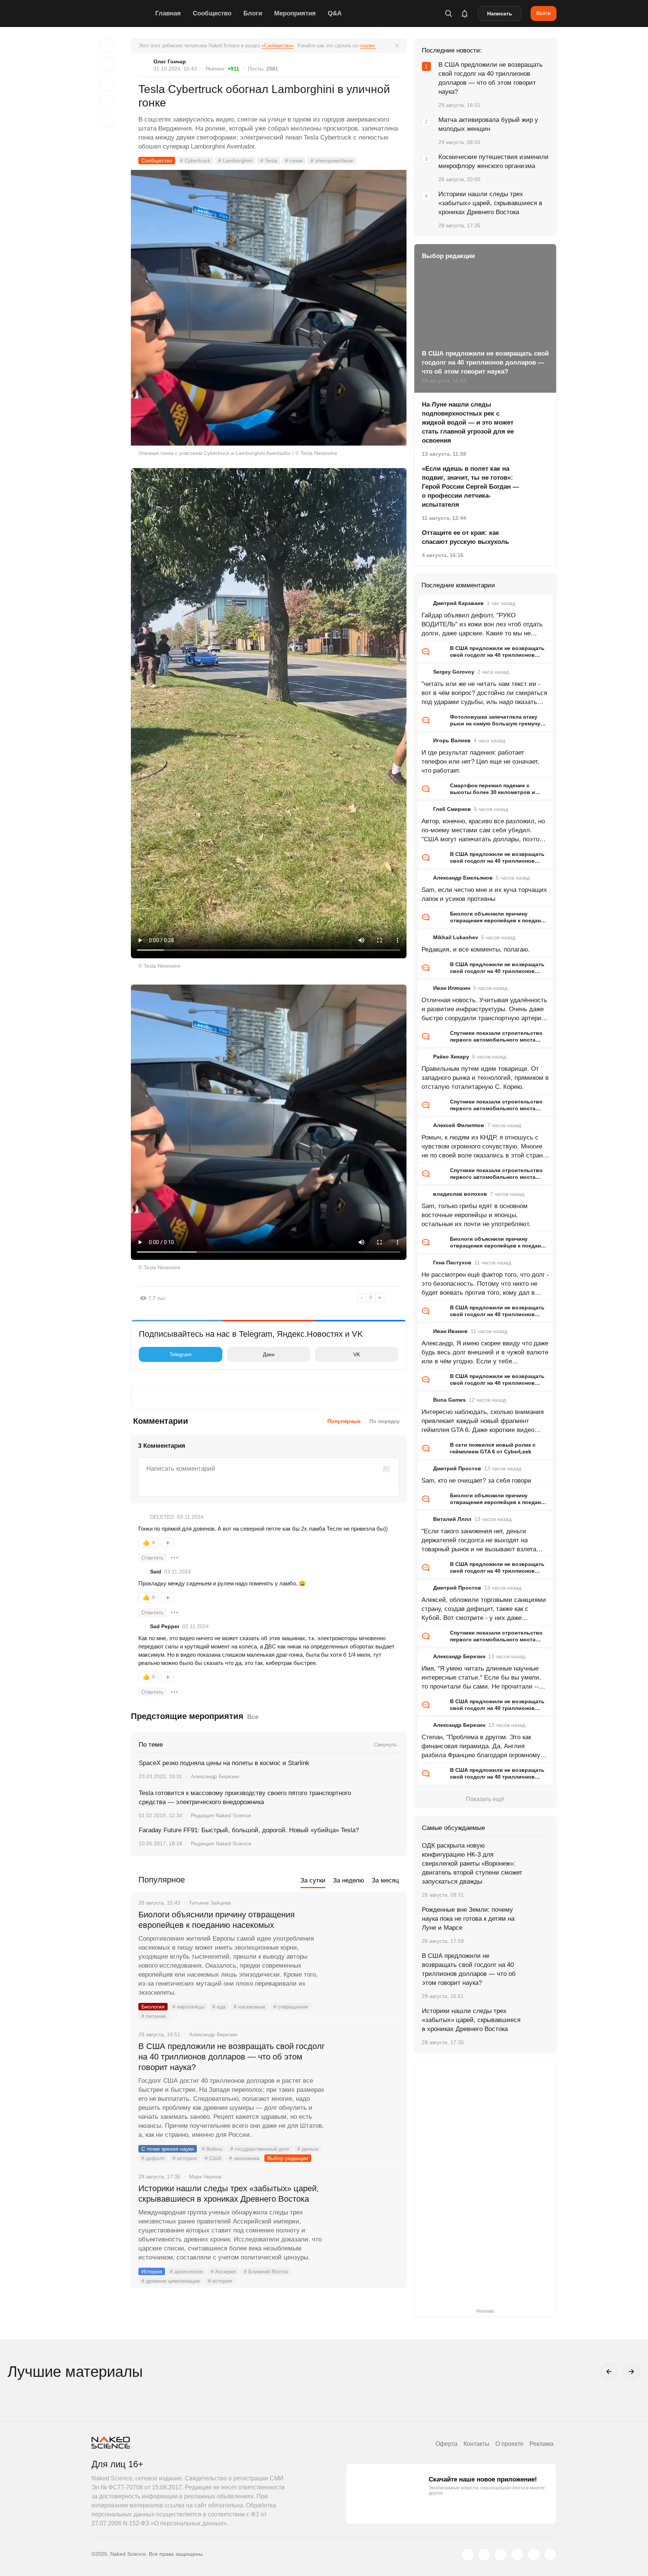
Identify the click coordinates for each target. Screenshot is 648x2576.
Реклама (541, 2444)
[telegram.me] (534, 2555)
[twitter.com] (468, 2555)
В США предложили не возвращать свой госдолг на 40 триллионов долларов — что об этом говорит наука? (232, 2057)
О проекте (509, 2444)
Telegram (181, 1354)
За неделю (349, 1880)
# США (213, 2158)
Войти (544, 13)
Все (253, 1717)
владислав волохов (460, 1194)
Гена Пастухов (452, 1262)
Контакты (476, 2444)
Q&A (335, 13)
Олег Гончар (170, 62)
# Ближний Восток (266, 2271)
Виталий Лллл (452, 1519)
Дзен (269, 1354)
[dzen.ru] (517, 2555)
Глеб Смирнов (452, 809)
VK (357, 1354)
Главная (168, 13)
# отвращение (291, 2007)
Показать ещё (485, 1799)
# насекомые (250, 2007)
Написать (500, 14)
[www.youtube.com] (501, 2555)
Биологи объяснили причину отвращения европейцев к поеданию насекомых (217, 1920)
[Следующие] (631, 2372)
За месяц (385, 1880)
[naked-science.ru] (550, 2555)
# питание (154, 2016)
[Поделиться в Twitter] (106, 83)
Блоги (253, 13)
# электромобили (332, 161)
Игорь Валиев (452, 740)
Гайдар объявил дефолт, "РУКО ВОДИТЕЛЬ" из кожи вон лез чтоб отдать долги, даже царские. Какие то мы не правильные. (482, 625)
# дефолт (153, 2158)
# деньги (308, 2149)
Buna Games (449, 1400)
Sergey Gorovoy (454, 672)
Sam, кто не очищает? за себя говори (476, 1481)
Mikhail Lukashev (456, 937)
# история (185, 2158)
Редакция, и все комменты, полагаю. (476, 949)
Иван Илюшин (452, 988)
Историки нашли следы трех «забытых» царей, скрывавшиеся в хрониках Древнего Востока (229, 2194)
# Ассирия (223, 2271)
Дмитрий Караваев (458, 603)
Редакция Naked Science (221, 1815)
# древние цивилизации (171, 2281)
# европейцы (188, 2007)
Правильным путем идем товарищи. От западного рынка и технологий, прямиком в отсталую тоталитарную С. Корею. (485, 1078)
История (152, 2271)
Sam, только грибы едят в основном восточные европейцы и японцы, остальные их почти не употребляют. (476, 1215)
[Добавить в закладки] (106, 46)
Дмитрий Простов (457, 1468)
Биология (153, 2007)
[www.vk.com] (484, 2555)
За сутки (313, 1880)
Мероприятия (295, 13)
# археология (186, 2271)
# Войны (212, 2149)
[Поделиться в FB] (106, 65)
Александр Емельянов (463, 878)
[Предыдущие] (609, 2372)
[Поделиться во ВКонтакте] (106, 121)
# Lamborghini (235, 161)
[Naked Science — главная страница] (121, 14)
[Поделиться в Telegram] (106, 102)
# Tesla (269, 161)
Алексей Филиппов (459, 1125)
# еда (219, 2007)
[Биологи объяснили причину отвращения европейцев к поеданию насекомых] (367, 1943)
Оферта (446, 2444)
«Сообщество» (278, 46)
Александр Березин (215, 1776)
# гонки (294, 161)
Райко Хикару (451, 1057)
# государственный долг (260, 2149)
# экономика (244, 2158)
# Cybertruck (195, 161)
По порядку (385, 1421)
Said (156, 1572)
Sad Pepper (165, 1626)
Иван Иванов (450, 1331)
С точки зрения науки (168, 2149)
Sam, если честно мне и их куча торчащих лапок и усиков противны (484, 894)
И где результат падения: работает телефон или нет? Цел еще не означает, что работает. (480, 762)
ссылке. (368, 46)
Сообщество (212, 13)
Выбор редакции (288, 2158)
